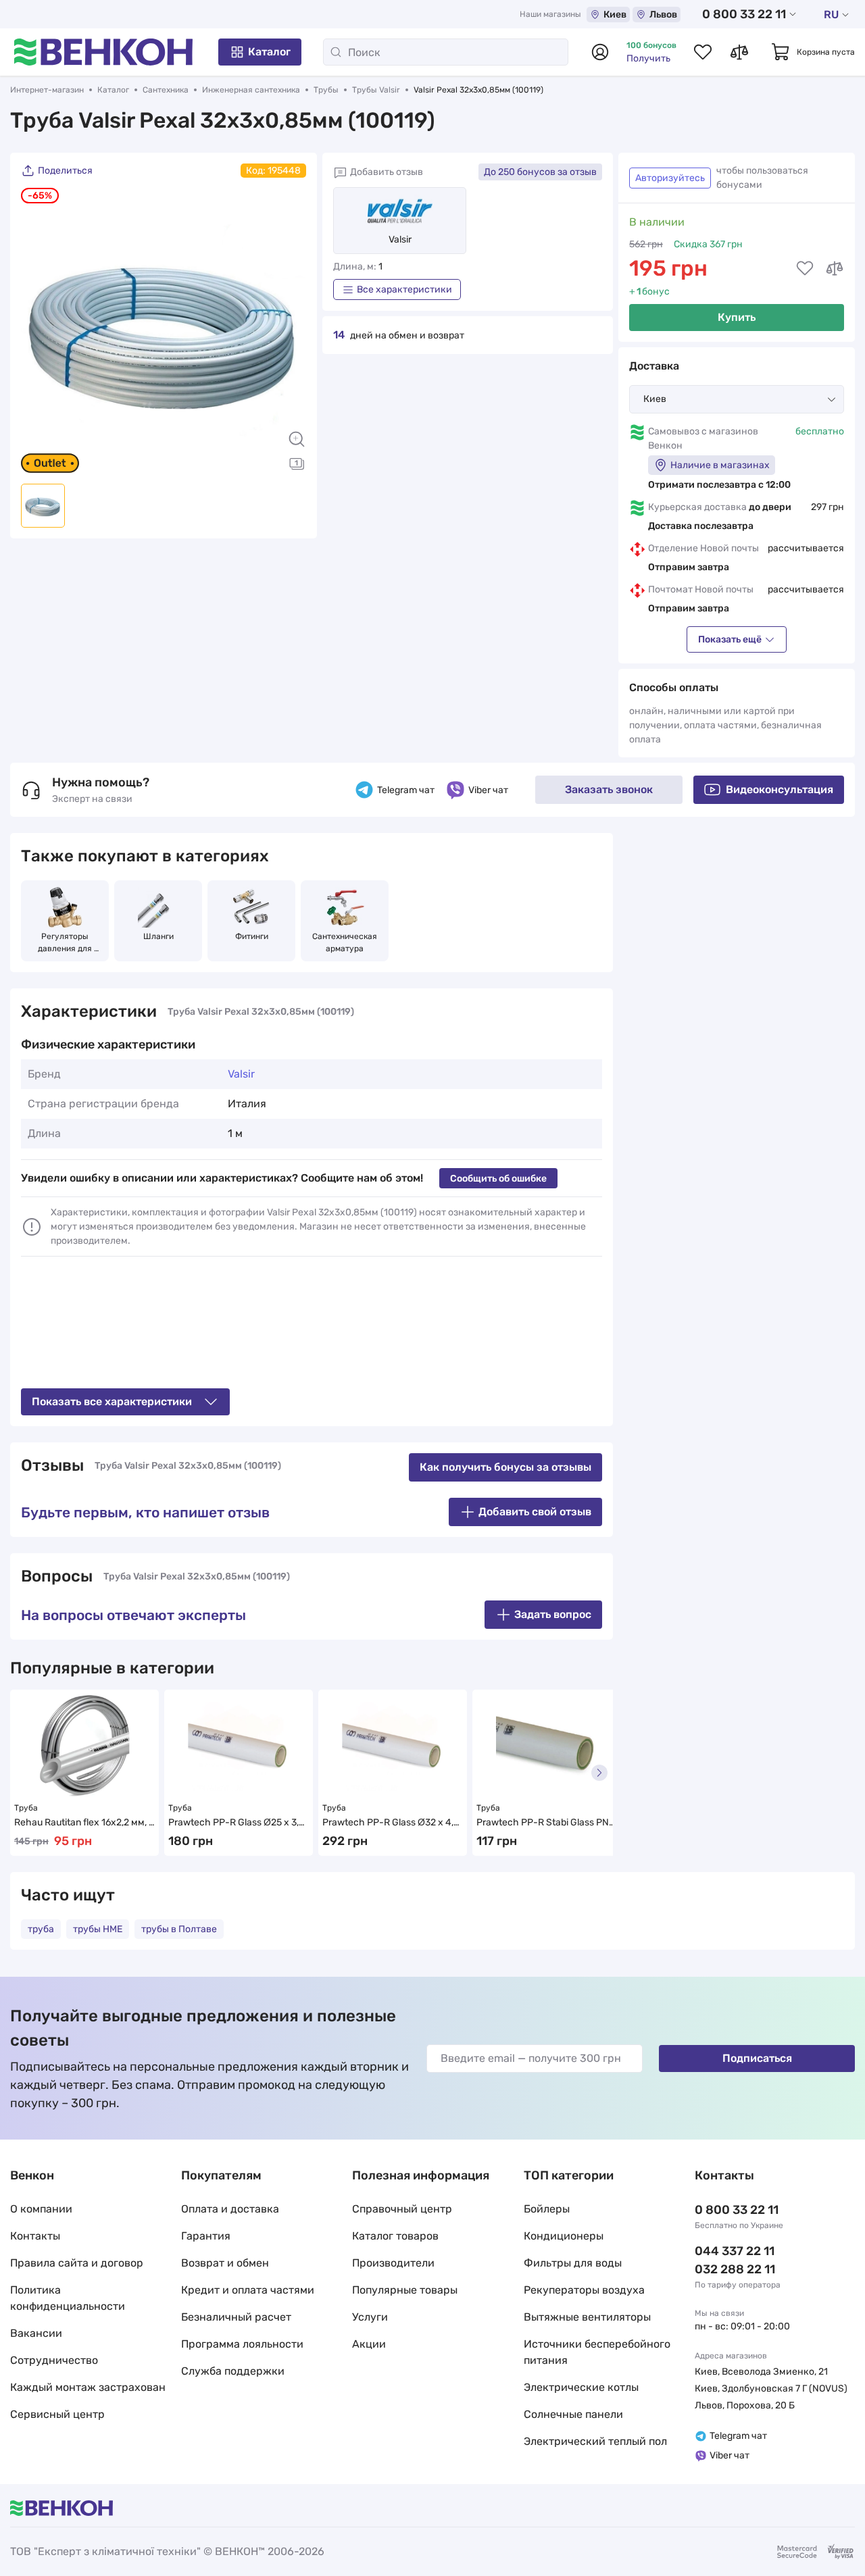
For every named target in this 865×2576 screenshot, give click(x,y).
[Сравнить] (835, 268)
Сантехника (166, 90)
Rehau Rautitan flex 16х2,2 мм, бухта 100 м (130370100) (84, 1823)
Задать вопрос (553, 1614)
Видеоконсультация (780, 789)
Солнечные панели (573, 2414)
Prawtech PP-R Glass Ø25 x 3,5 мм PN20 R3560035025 (237, 1823)
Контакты (35, 2236)
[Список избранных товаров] (703, 52)
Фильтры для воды (573, 2263)
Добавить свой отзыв (535, 1512)
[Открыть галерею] (297, 463)
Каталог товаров (395, 2236)
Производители (393, 2263)
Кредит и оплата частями (248, 2290)
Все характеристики (404, 289)
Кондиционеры (564, 2236)
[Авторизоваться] (600, 52)
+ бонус (649, 292)
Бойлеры (547, 2209)
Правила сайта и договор (77, 2263)
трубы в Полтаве (179, 1929)
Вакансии (36, 2333)
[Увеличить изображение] (297, 439)
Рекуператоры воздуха (584, 2290)
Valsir (400, 239)
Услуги (370, 2317)
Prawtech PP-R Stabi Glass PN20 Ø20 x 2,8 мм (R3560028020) (545, 1823)
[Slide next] (289, 330)
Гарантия (206, 2236)
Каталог (269, 52)
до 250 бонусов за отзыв (540, 172)
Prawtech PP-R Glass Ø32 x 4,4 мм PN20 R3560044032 (392, 1823)
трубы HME (98, 1929)
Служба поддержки (233, 2371)
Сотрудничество (54, 2360)
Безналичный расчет (236, 2317)
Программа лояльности (242, 2344)
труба (41, 1929)
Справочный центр (402, 2209)
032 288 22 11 (735, 2269)
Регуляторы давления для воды (66, 943)
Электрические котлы (581, 2387)
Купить (737, 317)
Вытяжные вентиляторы (587, 2317)
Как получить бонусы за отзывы (505, 1467)
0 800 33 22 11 (744, 14)
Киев (615, 15)
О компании (41, 2209)
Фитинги (252, 936)
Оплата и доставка (230, 2209)
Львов (663, 15)
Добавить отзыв (387, 172)
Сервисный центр (57, 2414)
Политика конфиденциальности (68, 2298)
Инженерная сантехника (251, 90)
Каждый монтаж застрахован (88, 2387)
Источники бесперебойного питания (597, 2352)
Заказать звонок (609, 789)
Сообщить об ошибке (498, 1179)
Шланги (158, 936)
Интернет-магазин (47, 90)
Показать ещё (730, 639)
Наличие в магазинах (720, 465)
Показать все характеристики (112, 1401)
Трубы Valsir (376, 90)
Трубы (326, 90)
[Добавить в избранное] (805, 268)
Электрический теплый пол (595, 2441)
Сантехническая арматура (346, 942)
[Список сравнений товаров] (739, 52)
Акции (369, 2344)
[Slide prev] (38, 330)
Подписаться (757, 2058)
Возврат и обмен (225, 2263)
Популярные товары (405, 2290)
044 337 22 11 (735, 2251)
